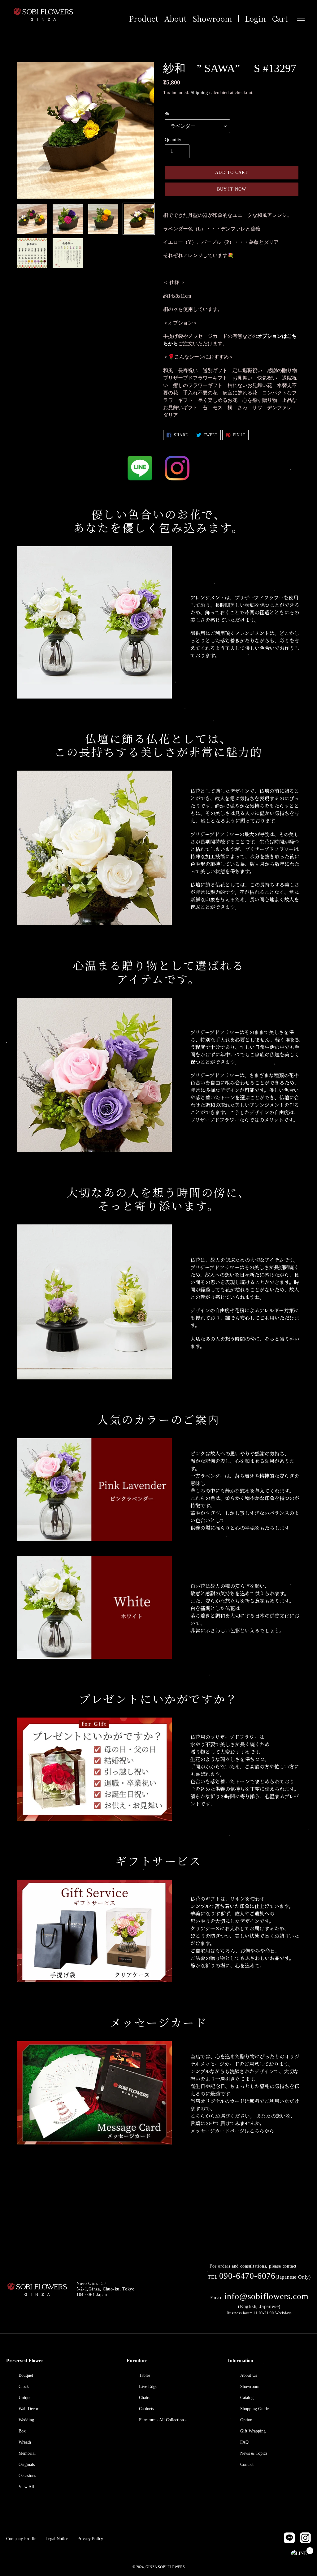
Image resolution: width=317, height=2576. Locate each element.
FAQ (244, 2442)
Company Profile (21, 2539)
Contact (247, 2464)
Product (143, 19)
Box (22, 2431)
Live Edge (148, 2387)
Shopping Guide (254, 2409)
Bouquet (26, 2375)
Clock (24, 2387)
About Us (249, 2375)
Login (255, 19)
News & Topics (254, 2453)
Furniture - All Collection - (163, 2420)
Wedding (26, 2420)
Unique (25, 2398)
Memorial (27, 2453)
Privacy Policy (90, 2539)
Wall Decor (28, 2409)
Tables (145, 2375)
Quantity (173, 140)
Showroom (212, 19)
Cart (280, 19)
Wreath (25, 2442)
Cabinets (146, 2409)
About (175, 19)
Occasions (27, 2476)
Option (246, 2420)
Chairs (145, 2398)
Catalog (247, 2398)
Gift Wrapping (253, 2431)
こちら (257, 2131)
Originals (27, 2464)
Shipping (199, 92)
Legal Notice (57, 2539)
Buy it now (232, 189)
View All (26, 2487)
